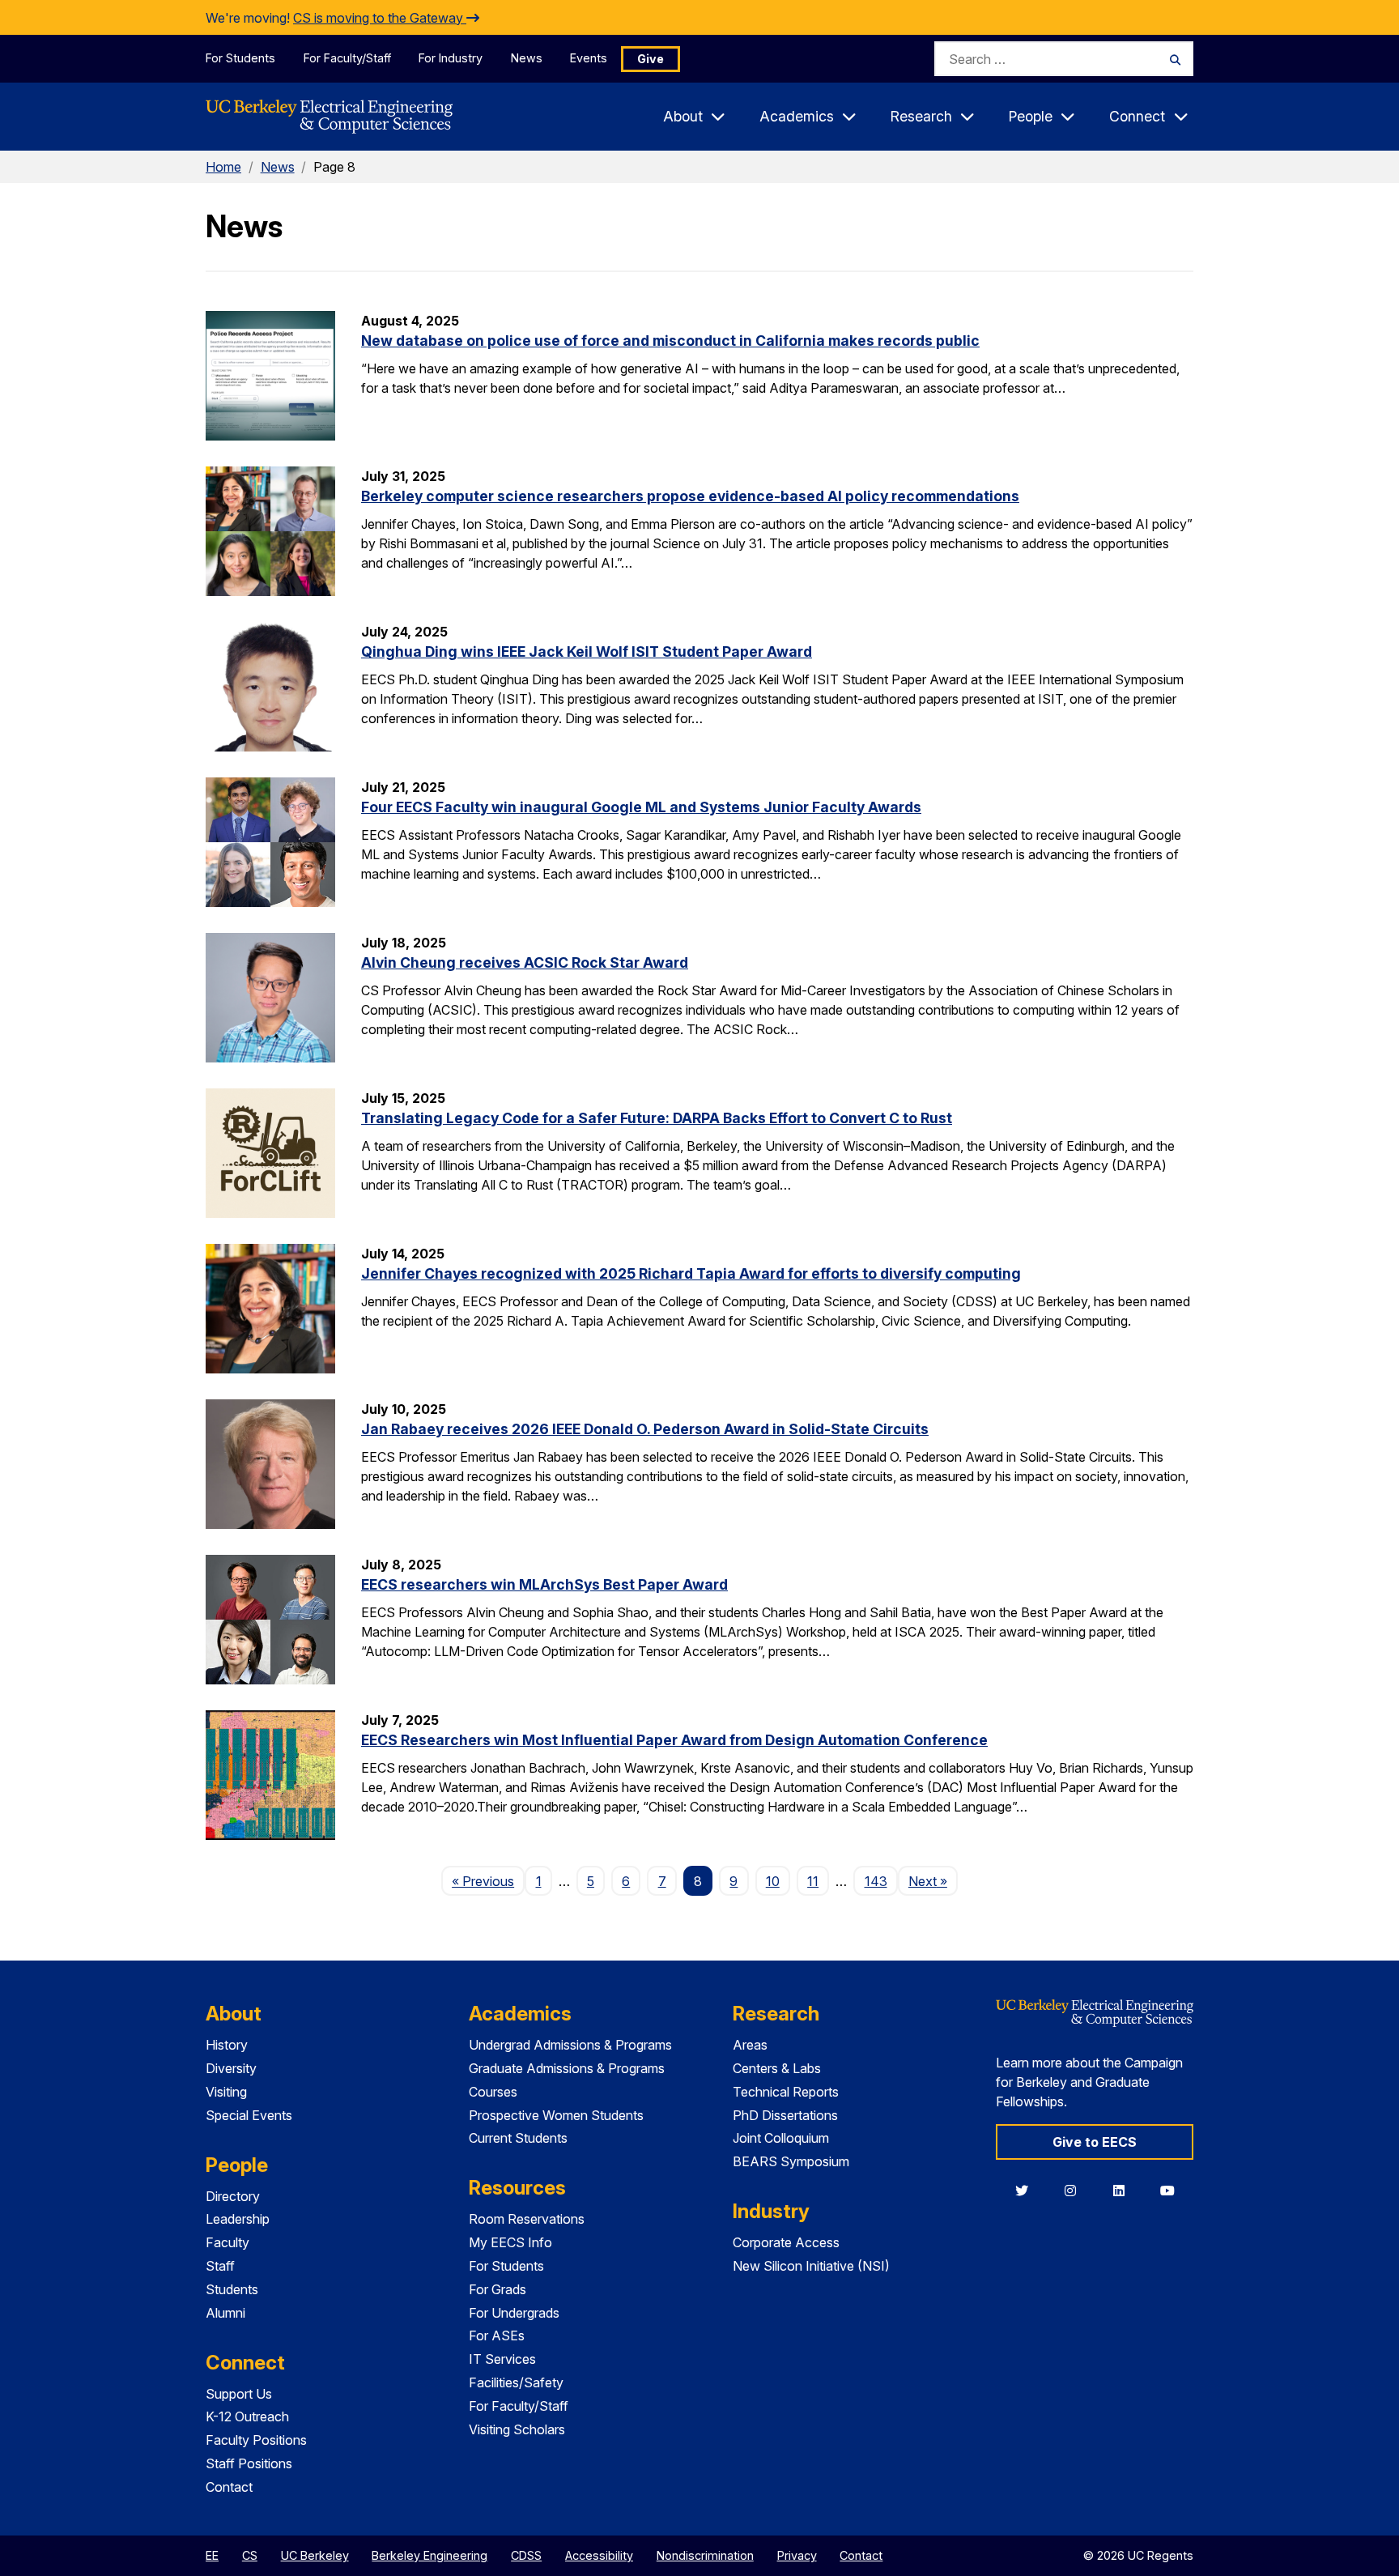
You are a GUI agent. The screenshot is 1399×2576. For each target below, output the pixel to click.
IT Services (502, 2359)
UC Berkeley (315, 2555)
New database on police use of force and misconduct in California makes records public (670, 341)
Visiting (226, 2092)
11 (813, 1881)
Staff (220, 2266)
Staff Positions (249, 2463)
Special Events (249, 2115)
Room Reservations (527, 2219)
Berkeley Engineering (429, 2555)
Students (232, 2289)
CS (250, 2555)
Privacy (797, 2555)
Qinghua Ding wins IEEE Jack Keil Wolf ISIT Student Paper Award (587, 651)
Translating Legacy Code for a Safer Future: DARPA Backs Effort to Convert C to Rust (657, 1118)
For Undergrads (514, 2313)
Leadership (238, 2219)
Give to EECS (1095, 2142)
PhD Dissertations (785, 2115)
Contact (229, 2487)
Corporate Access (786, 2242)
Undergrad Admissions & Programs (570, 2045)
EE (212, 2555)
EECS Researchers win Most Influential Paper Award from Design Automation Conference (674, 1740)
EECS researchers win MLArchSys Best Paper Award (544, 1584)
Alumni (225, 2313)
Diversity (231, 2068)
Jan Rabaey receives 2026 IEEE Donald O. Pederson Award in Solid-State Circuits (645, 1429)
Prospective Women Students (556, 2115)
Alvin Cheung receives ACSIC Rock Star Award (525, 962)
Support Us (239, 2394)
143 (876, 1881)
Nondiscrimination (705, 2555)
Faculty (227, 2242)
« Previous (488, 1881)
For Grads (498, 2289)
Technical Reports (786, 2092)
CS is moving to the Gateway (380, 18)
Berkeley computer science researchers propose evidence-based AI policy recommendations (690, 496)
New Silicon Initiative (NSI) (811, 2266)
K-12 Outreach (247, 2416)
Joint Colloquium (781, 2138)
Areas (750, 2045)
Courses (493, 2092)
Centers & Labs (777, 2068)
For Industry (451, 58)
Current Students (518, 2138)
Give (651, 59)
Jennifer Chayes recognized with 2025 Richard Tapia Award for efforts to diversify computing (691, 1273)
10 (773, 1881)
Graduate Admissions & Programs (567, 2068)
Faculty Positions (256, 2440)
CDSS (526, 2555)
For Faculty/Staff (347, 58)
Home (223, 167)
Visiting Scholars (517, 2429)
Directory (233, 2196)
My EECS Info (510, 2242)
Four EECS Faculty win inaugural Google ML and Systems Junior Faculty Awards (641, 807)
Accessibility (599, 2555)
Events (589, 58)
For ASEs (497, 2335)
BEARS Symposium (791, 2161)
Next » (933, 1881)
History (227, 2045)
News (527, 58)
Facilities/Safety (516, 2382)
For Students (240, 58)
